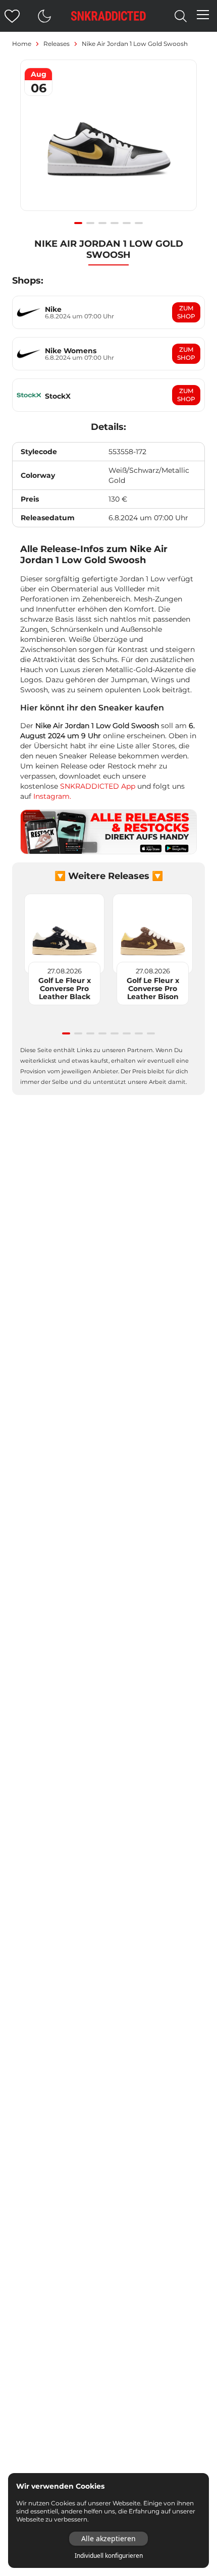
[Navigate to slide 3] (102, 223)
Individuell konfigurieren (109, 2556)
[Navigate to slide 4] (115, 223)
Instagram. (52, 796)
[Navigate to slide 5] (127, 223)
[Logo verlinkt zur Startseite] (108, 16)
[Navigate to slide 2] (90, 223)
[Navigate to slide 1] (78, 223)
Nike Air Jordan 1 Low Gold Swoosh (135, 44)
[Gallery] (108, 141)
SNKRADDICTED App (97, 786)
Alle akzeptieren (108, 2538)
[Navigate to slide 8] (151, 1033)
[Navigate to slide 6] (139, 223)
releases (57, 44)
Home (22, 44)
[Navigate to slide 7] (139, 1033)
